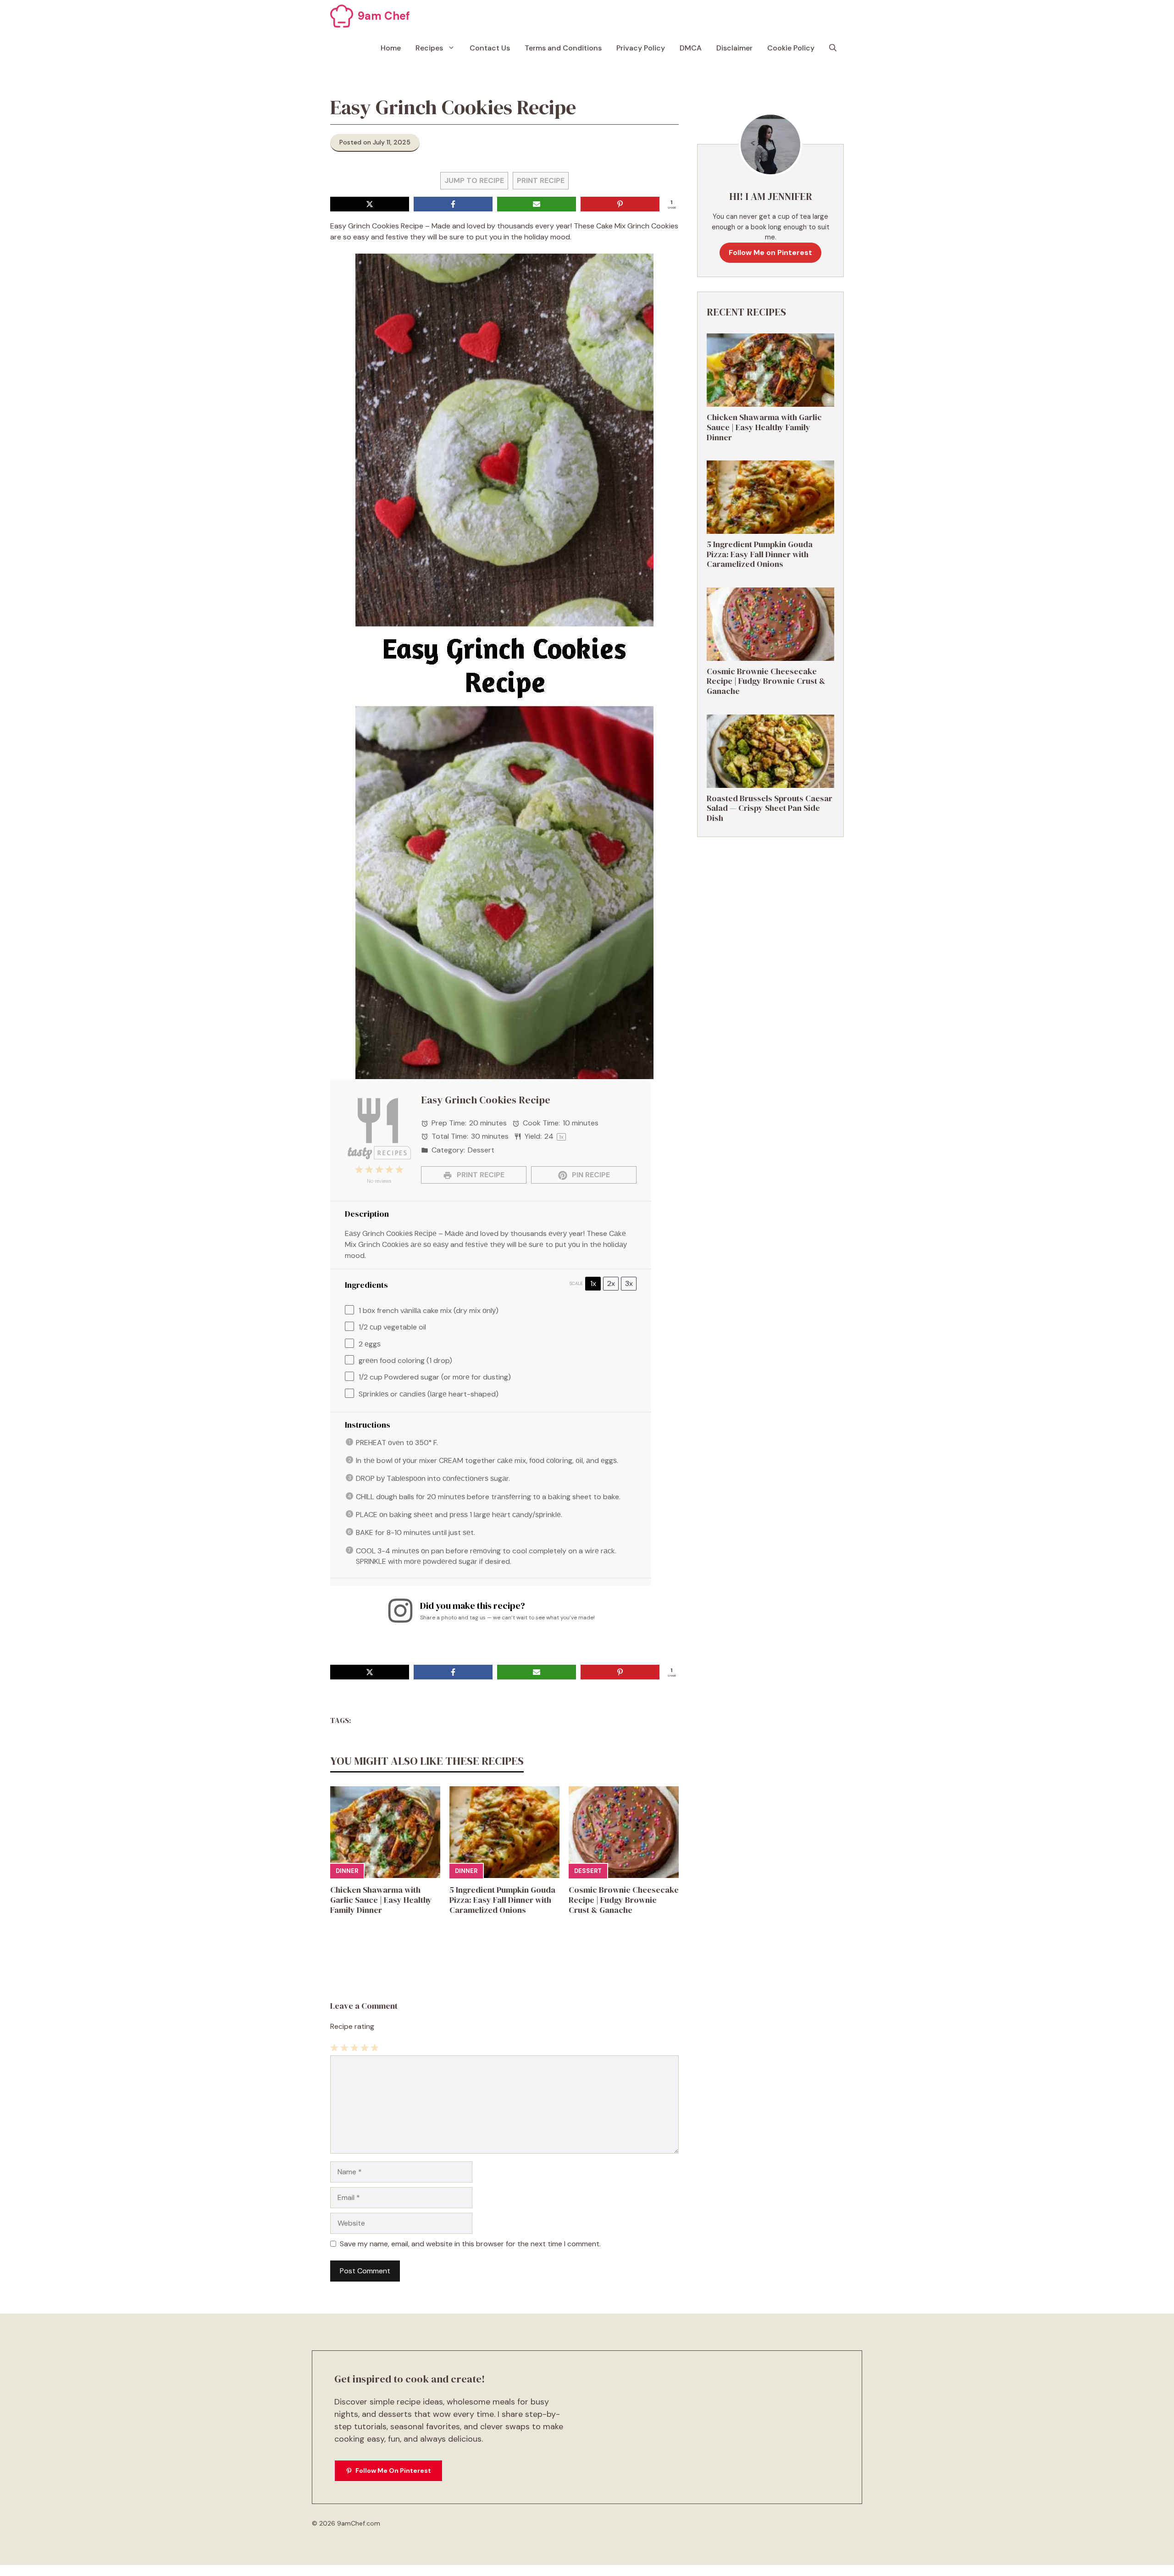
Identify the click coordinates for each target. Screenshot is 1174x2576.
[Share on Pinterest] (620, 204)
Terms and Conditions (563, 48)
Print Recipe (541, 180)
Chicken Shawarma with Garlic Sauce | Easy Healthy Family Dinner (381, 1900)
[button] (833, 48)
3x (629, 1283)
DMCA (691, 48)
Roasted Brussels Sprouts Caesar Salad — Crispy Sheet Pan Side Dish (770, 808)
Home (391, 48)
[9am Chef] (342, 16)
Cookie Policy (791, 48)
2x (611, 1283)
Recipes (429, 48)
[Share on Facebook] (453, 204)
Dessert (588, 1871)
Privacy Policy (641, 48)
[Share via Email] (537, 204)
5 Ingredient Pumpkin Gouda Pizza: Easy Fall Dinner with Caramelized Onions (502, 1900)
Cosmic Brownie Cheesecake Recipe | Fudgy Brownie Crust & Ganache (624, 1900)
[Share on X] (370, 204)
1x (593, 1283)
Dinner (347, 1871)
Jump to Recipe (474, 180)
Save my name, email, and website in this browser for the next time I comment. (470, 2244)
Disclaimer (734, 48)
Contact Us (490, 48)
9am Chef (384, 16)
